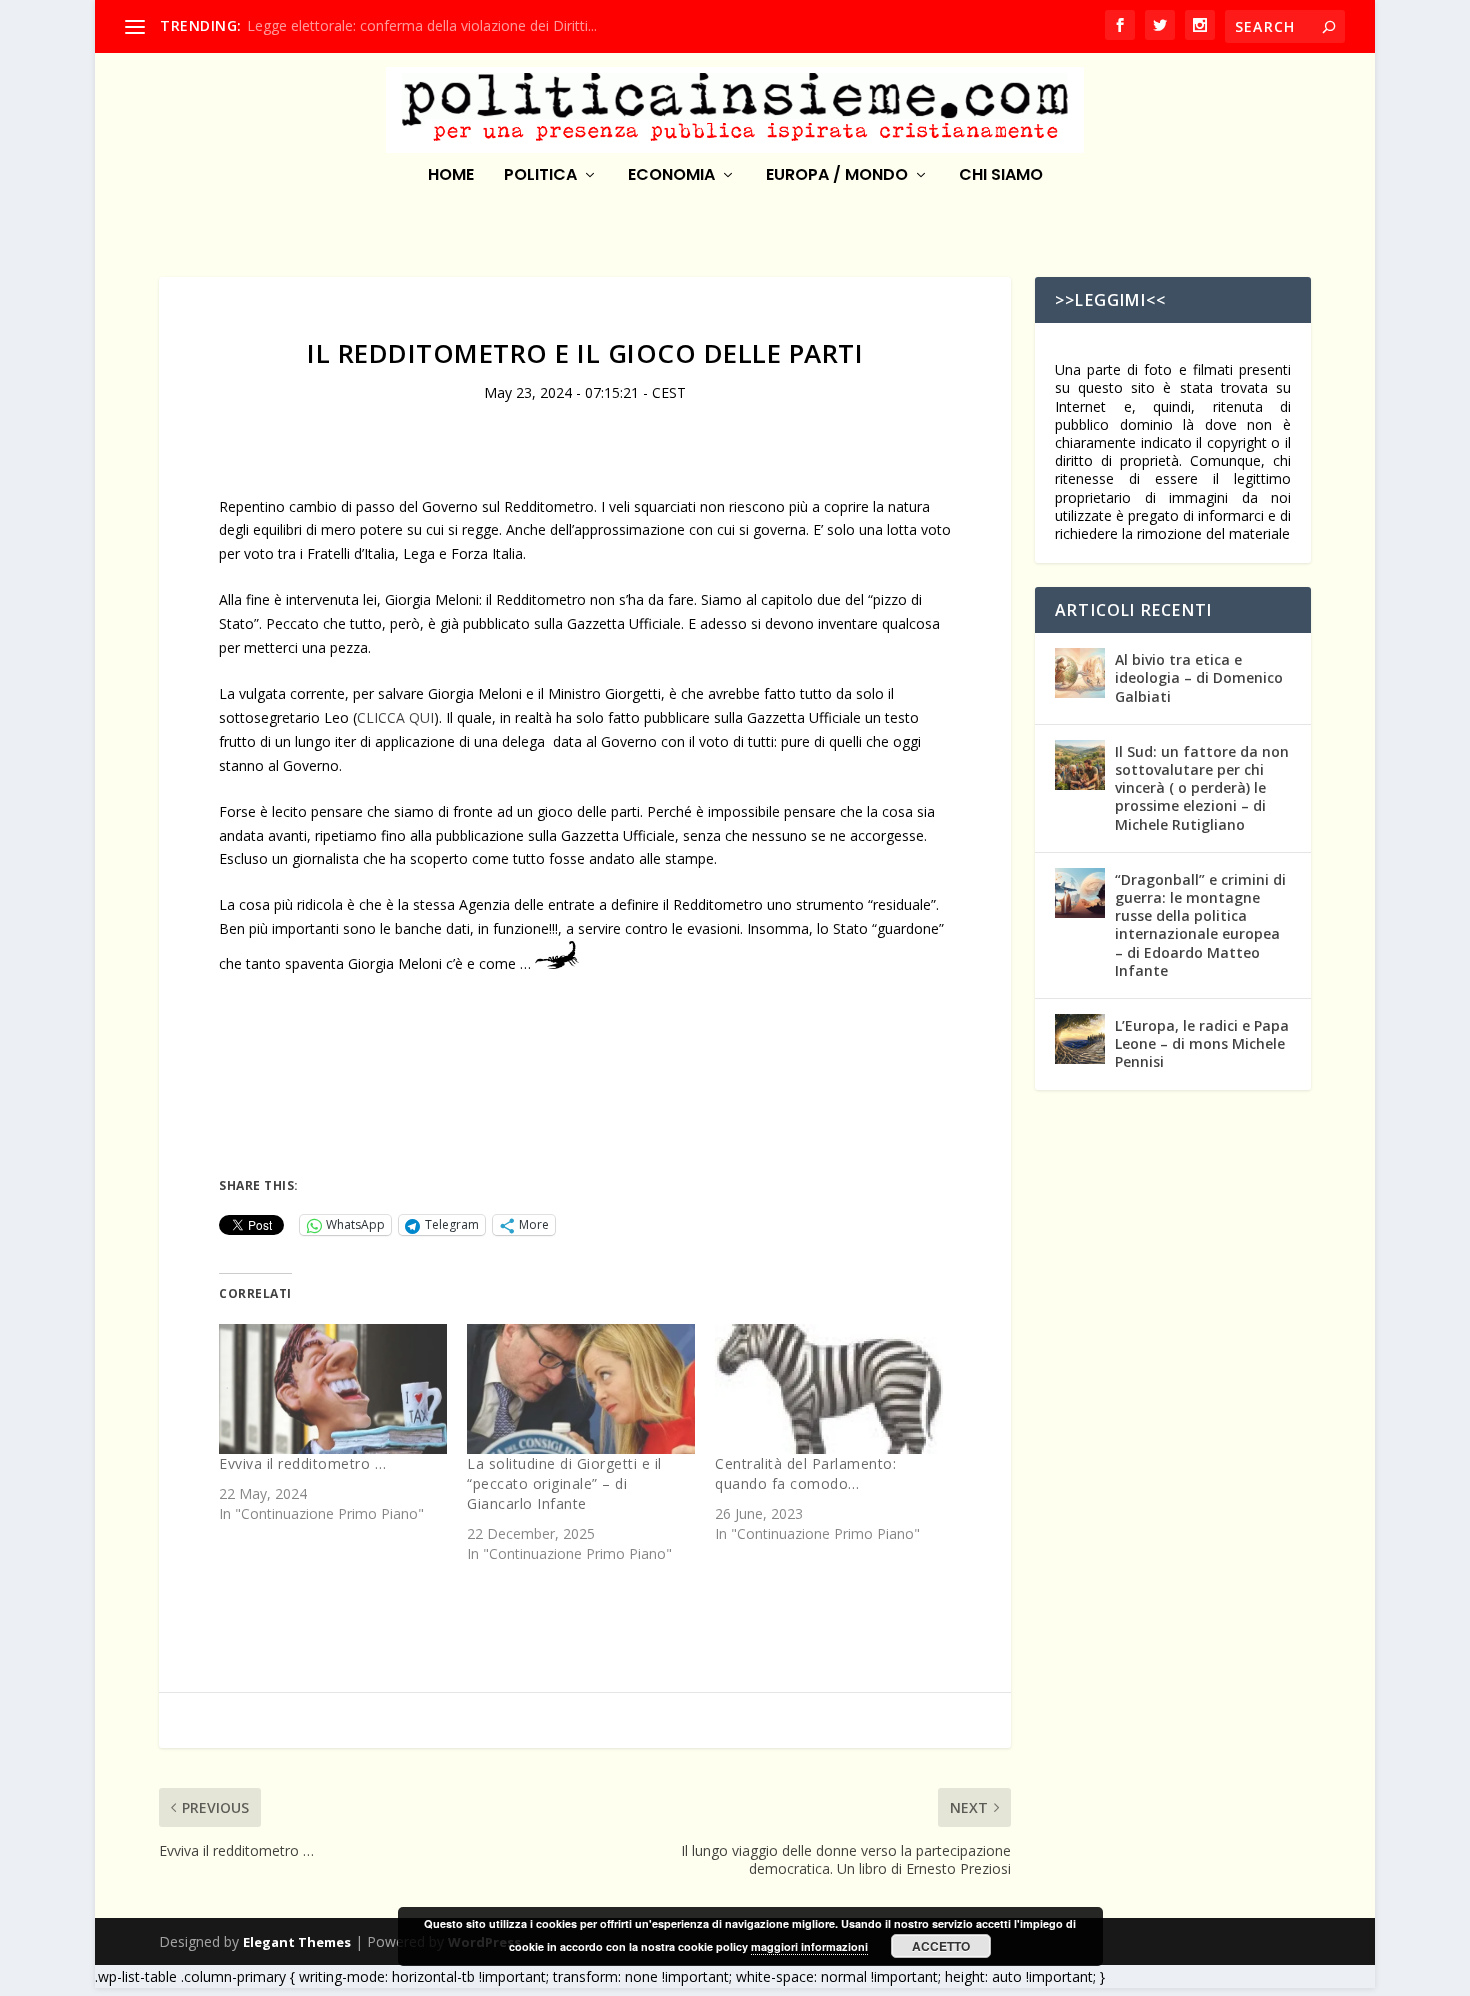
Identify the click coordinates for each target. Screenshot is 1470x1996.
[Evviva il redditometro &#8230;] (333, 1389)
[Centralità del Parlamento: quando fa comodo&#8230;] (829, 1389)
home (451, 176)
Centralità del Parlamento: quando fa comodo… (805, 1473)
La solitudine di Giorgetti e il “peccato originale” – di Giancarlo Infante (564, 1483)
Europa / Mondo (837, 176)
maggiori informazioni (809, 1946)
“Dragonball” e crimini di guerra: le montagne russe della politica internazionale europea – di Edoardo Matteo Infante (1200, 925)
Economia (671, 176)
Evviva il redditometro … (302, 1463)
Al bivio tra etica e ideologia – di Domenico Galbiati (1199, 677)
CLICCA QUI (395, 717)
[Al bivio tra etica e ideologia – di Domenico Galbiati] (1080, 673)
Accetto (941, 1946)
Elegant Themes (297, 1942)
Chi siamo (1001, 176)
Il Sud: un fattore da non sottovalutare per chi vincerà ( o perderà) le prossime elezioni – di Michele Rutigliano (1202, 788)
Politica (540, 176)
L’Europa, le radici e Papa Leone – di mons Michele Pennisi (1202, 1043)
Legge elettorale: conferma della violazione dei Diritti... (422, 25)
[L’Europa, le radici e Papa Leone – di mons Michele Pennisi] (1080, 1039)
